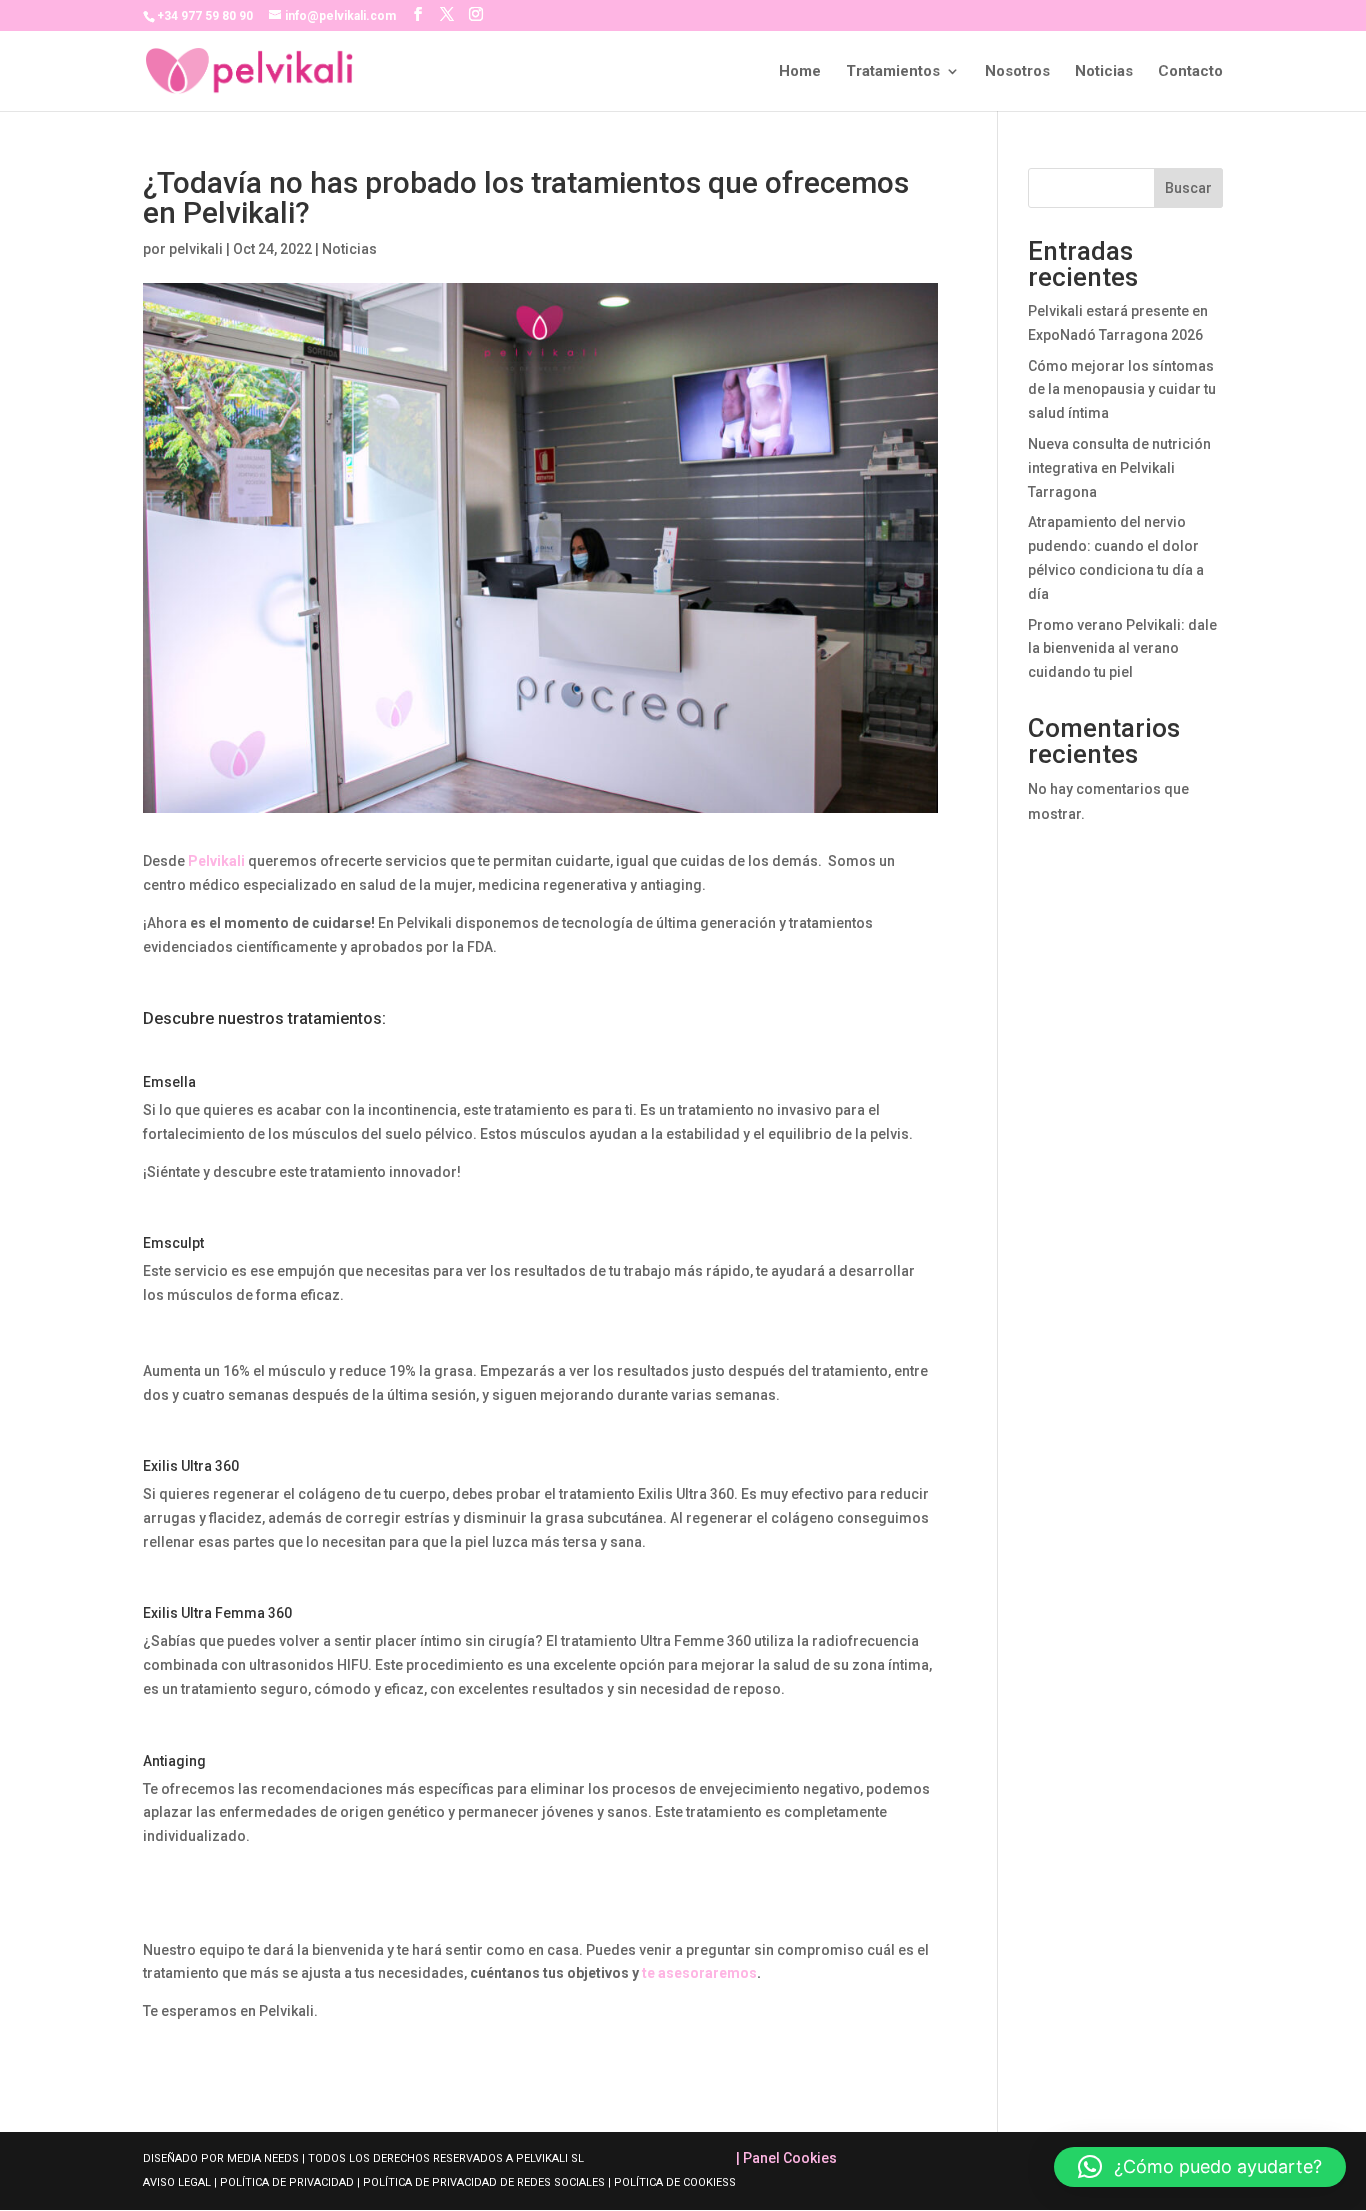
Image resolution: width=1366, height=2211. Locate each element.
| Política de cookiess (672, 2182)
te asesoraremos (699, 1973)
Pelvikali (216, 861)
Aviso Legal (178, 2182)
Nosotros (1017, 72)
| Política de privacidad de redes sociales (481, 2182)
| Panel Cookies (786, 2158)
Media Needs (263, 2158)
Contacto (1190, 72)
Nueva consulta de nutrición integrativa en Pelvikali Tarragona (1119, 468)
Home (800, 72)
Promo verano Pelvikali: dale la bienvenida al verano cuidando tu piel (1122, 649)
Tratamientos (893, 72)
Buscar (1188, 188)
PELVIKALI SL (550, 2158)
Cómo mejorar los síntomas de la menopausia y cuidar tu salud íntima (1122, 390)
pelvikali (196, 249)
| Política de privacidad (284, 2182)
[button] (1200, 2167)
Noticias (1104, 72)
